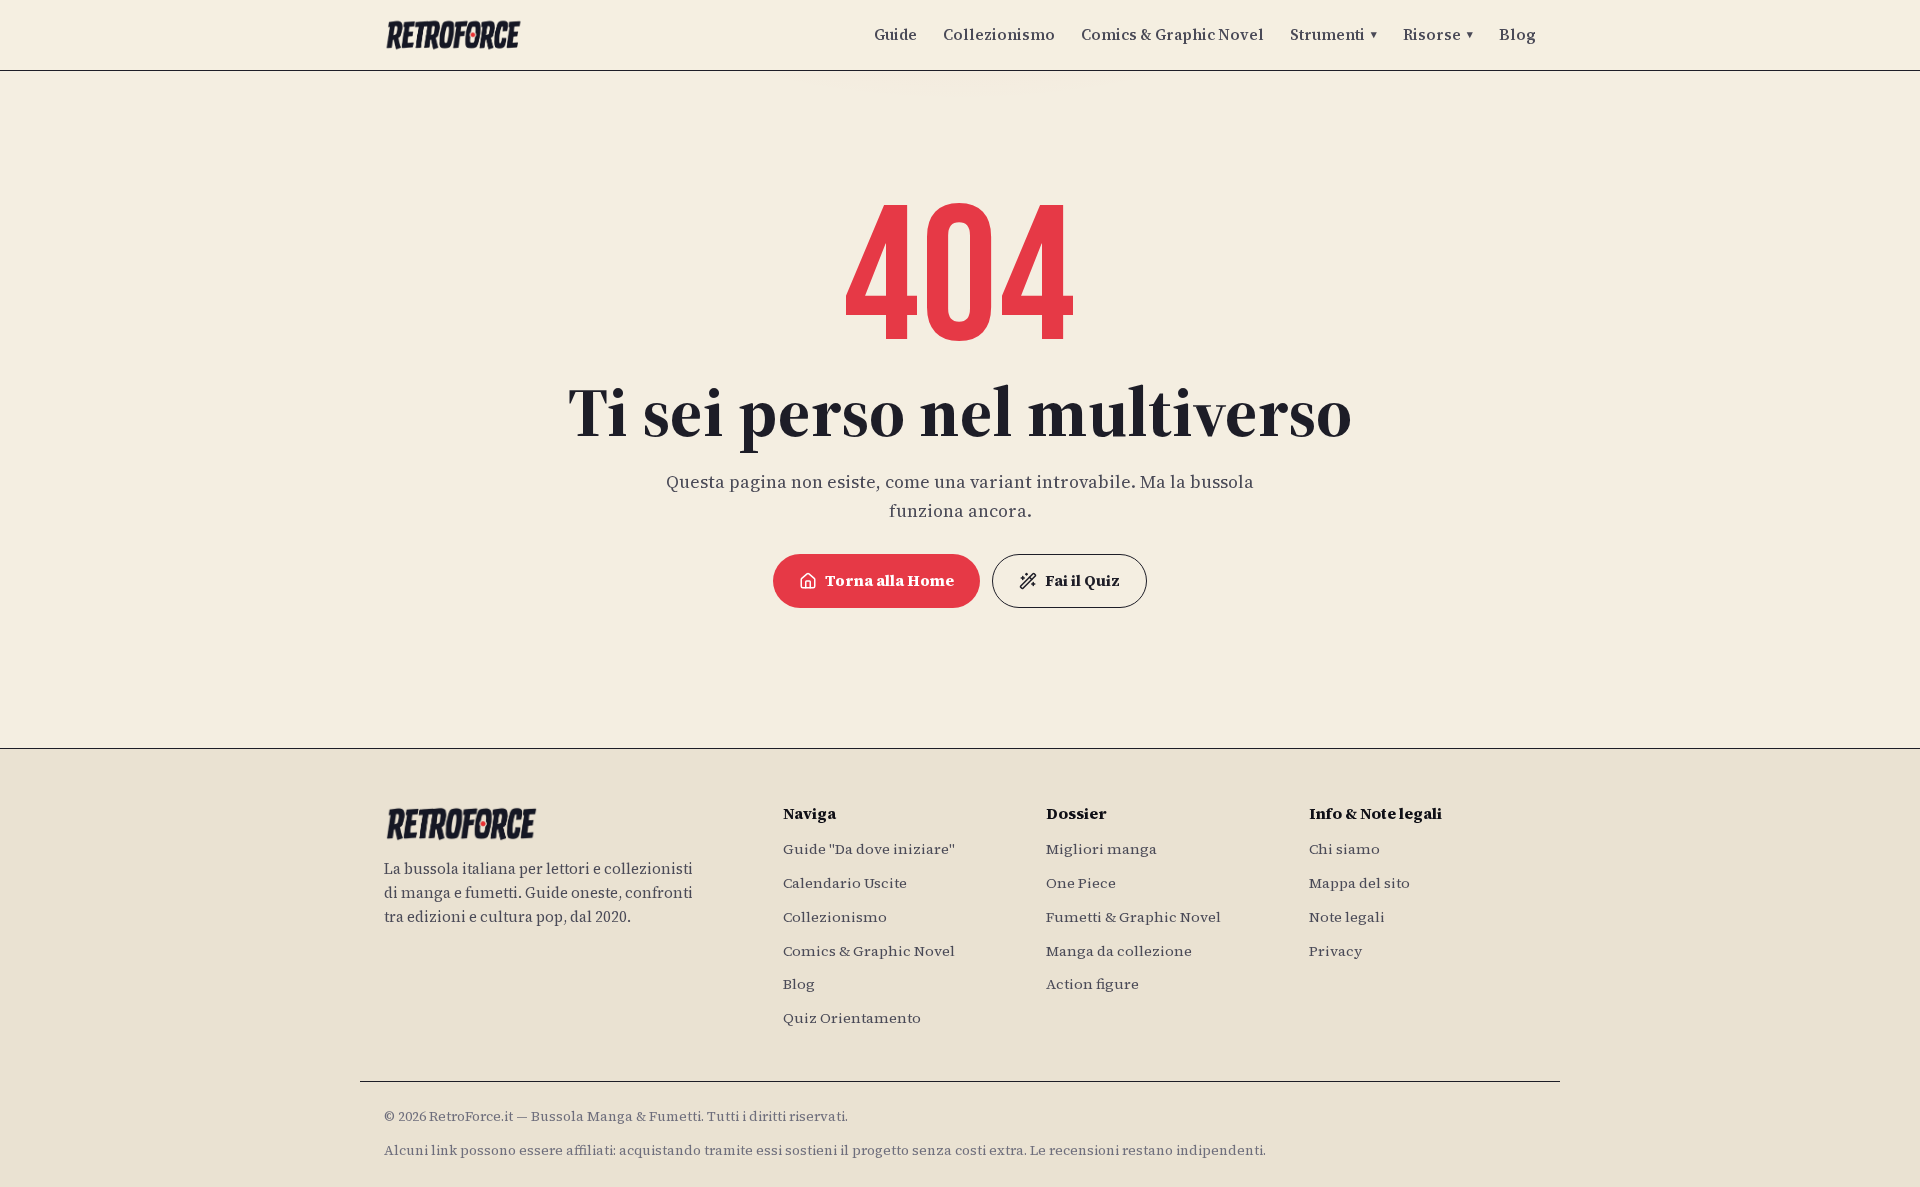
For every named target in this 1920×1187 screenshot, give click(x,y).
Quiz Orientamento (852, 1018)
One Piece (1081, 883)
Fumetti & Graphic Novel (1133, 917)
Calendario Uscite (845, 883)
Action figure (1092, 984)
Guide (895, 34)
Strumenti (1333, 34)
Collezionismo (999, 34)
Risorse (1438, 34)
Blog (1517, 34)
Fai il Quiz (1082, 580)
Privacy (1335, 951)
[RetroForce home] (453, 35)
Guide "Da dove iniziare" (869, 849)
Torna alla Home (889, 580)
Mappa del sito (1359, 883)
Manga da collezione (1119, 951)
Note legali (1347, 917)
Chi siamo (1344, 849)
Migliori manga (1101, 849)
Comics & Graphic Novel (1172, 34)
